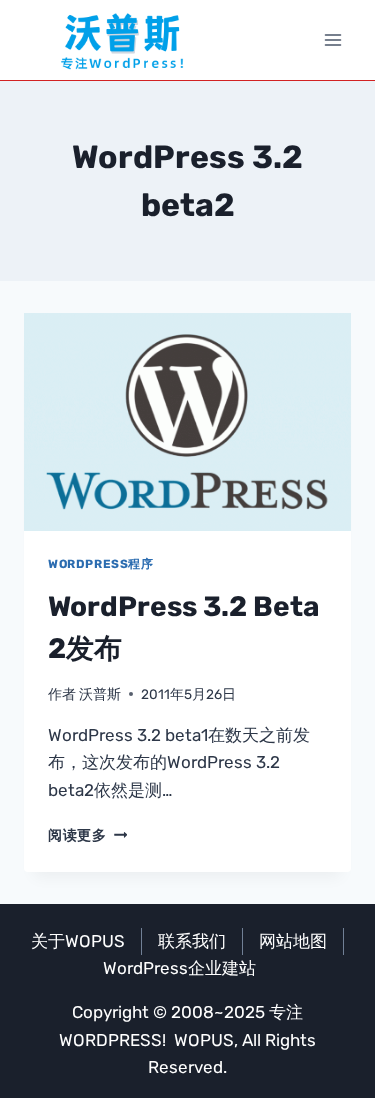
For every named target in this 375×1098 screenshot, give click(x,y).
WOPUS (204, 1040)
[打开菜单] (332, 39)
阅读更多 (87, 835)
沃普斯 (100, 694)
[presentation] (187, 422)
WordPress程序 (101, 564)
